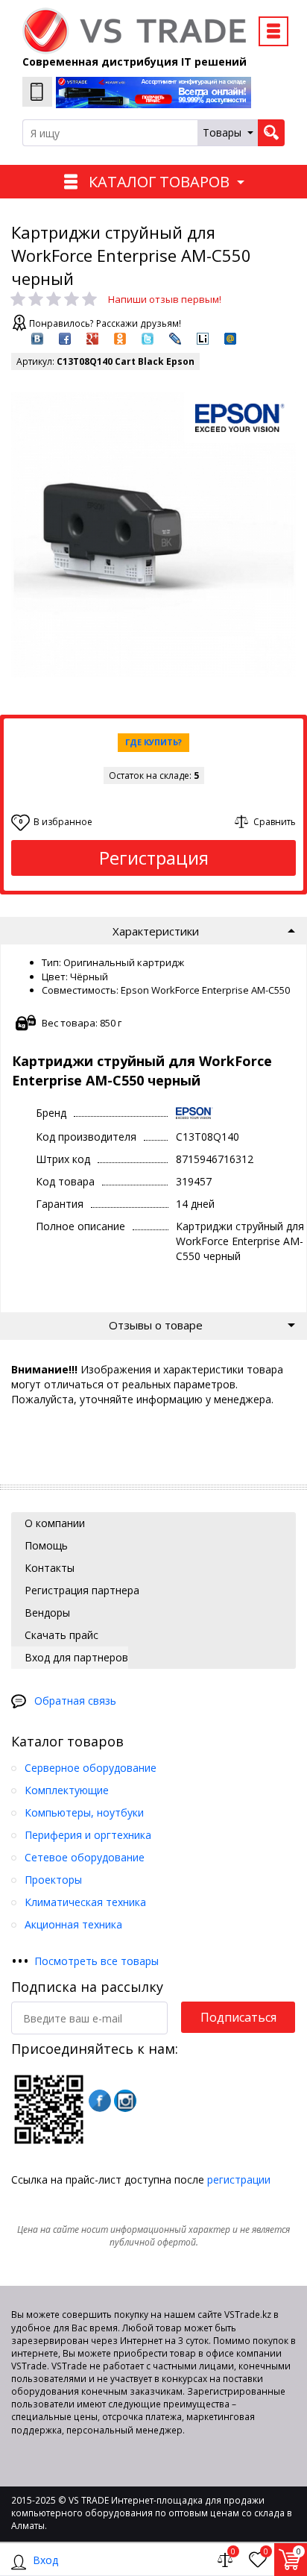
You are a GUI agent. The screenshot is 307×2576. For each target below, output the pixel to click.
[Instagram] (125, 2101)
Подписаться (238, 2017)
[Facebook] (100, 2101)
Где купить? (153, 742)
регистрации (239, 2179)
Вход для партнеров (75, 1657)
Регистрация (154, 858)
